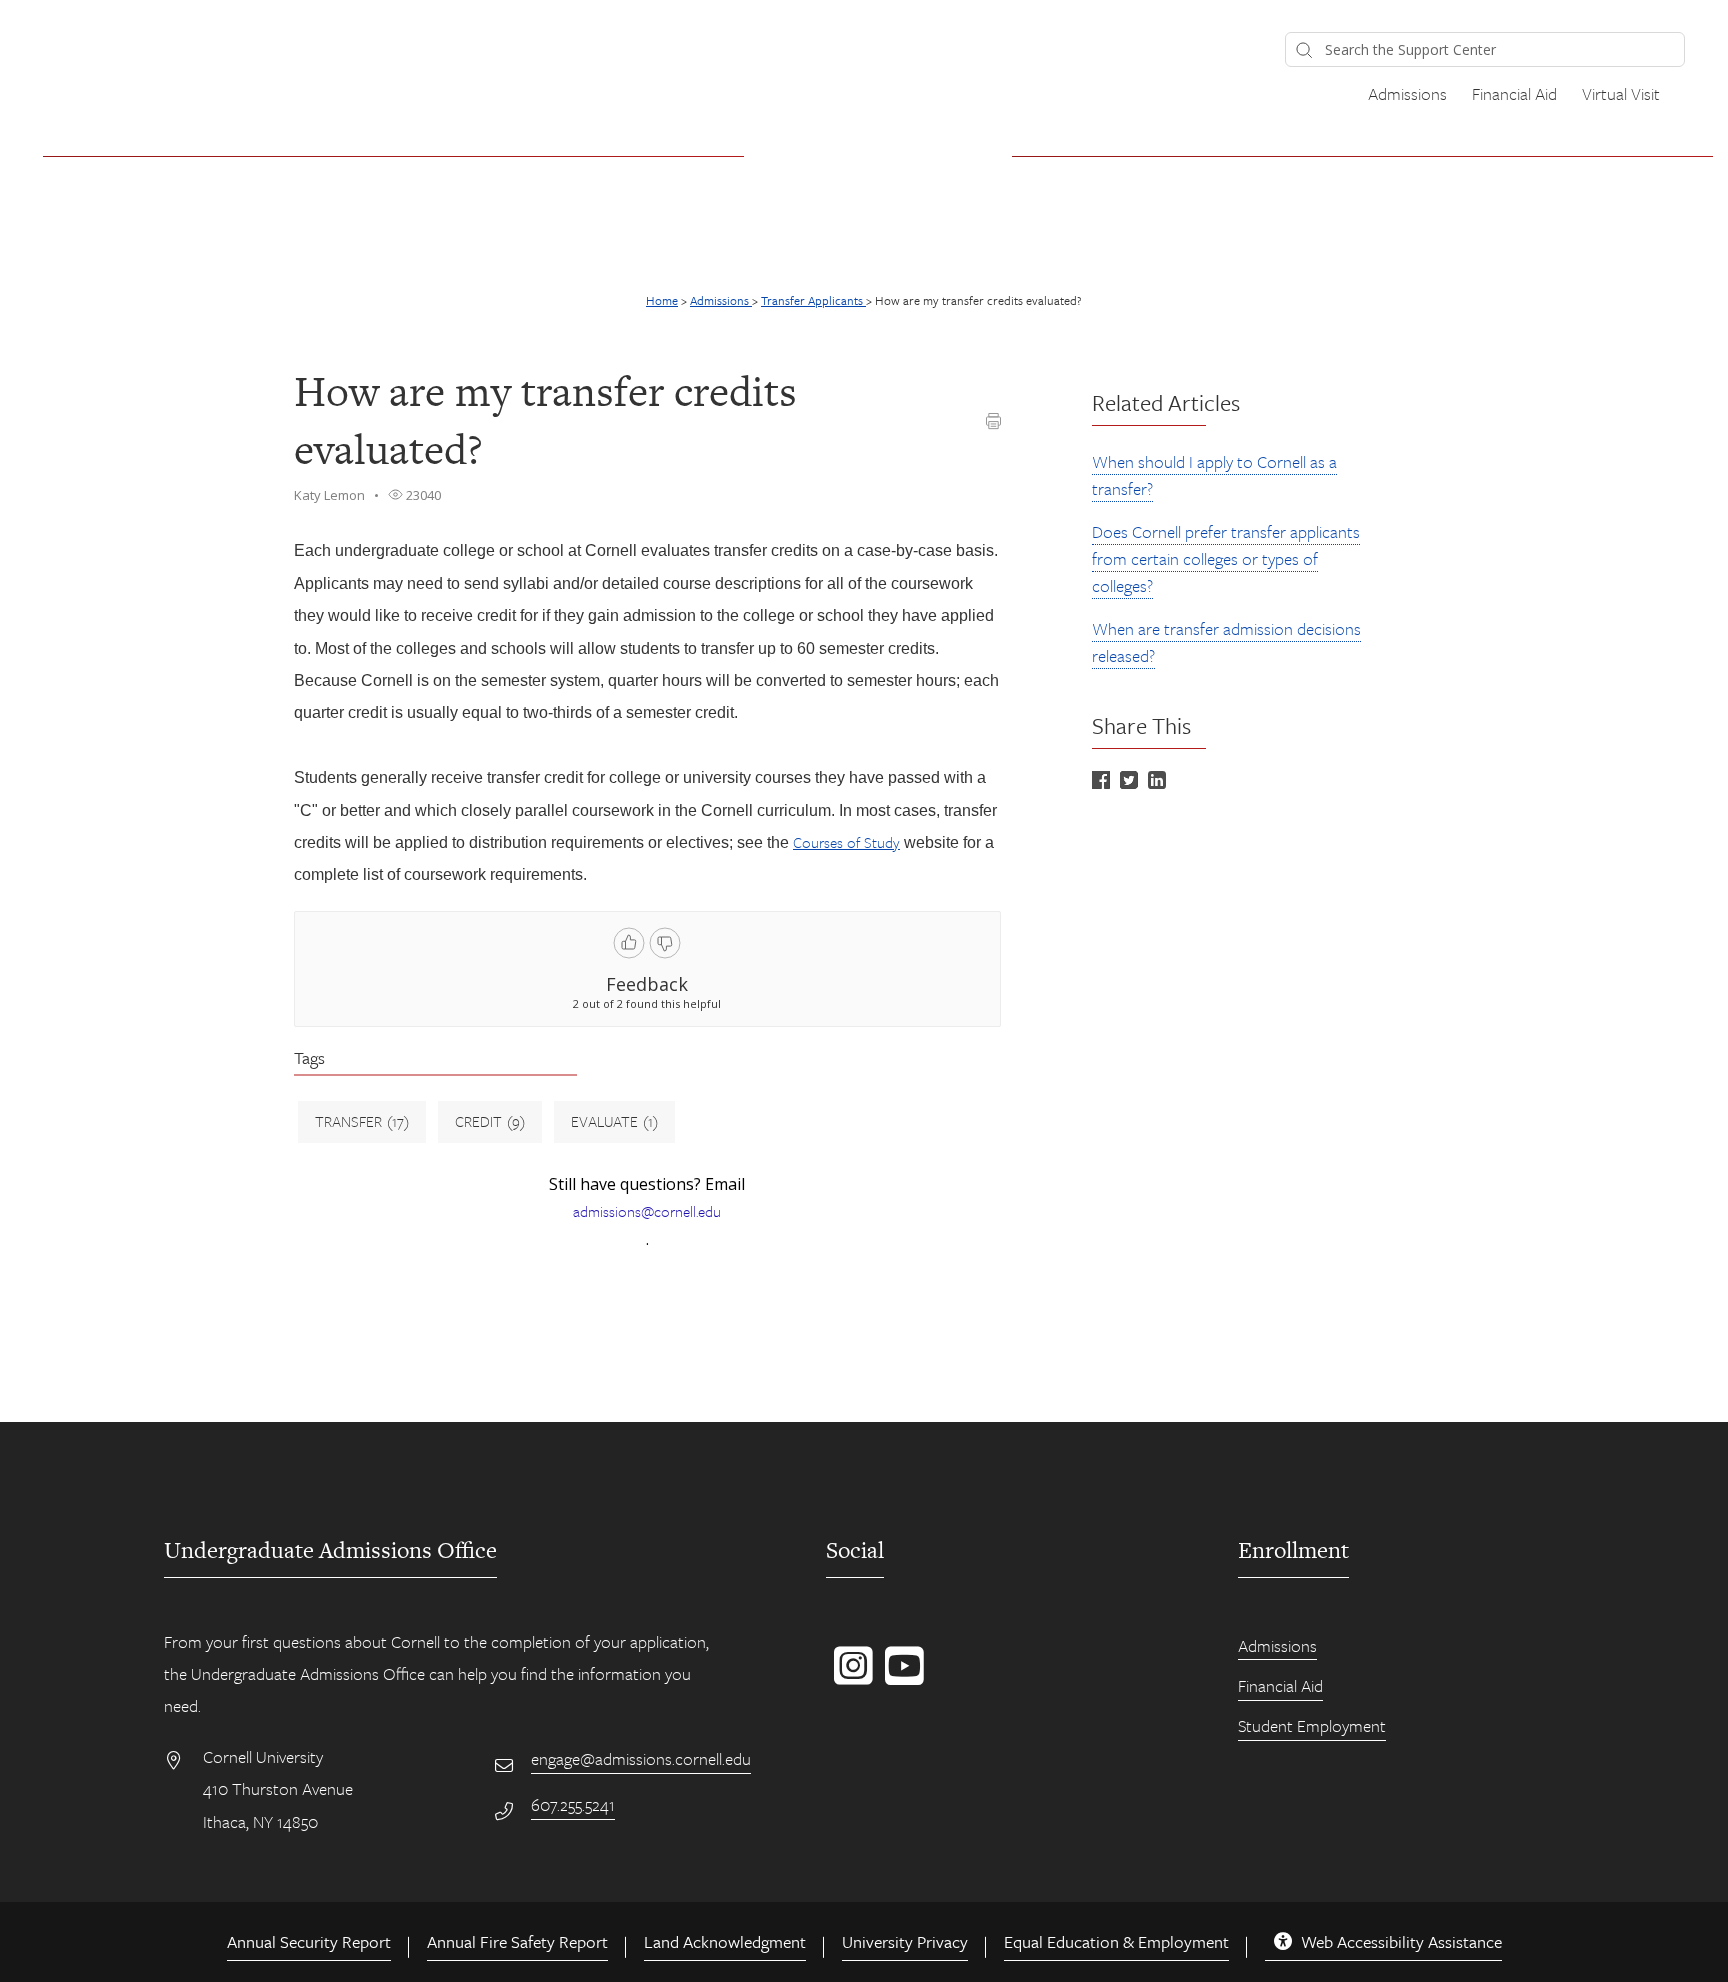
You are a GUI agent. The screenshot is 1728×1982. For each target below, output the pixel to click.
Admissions (1407, 93)
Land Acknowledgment (725, 1941)
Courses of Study (846, 842)
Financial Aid (1514, 93)
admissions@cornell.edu (647, 1211)
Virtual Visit (1621, 93)
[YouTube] (900, 1676)
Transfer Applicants (813, 300)
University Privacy (905, 1941)
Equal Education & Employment (1116, 1941)
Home (662, 300)
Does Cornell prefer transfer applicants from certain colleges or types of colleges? (1226, 558)
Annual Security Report (309, 1941)
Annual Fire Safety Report (517, 1941)
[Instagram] (849, 1676)
